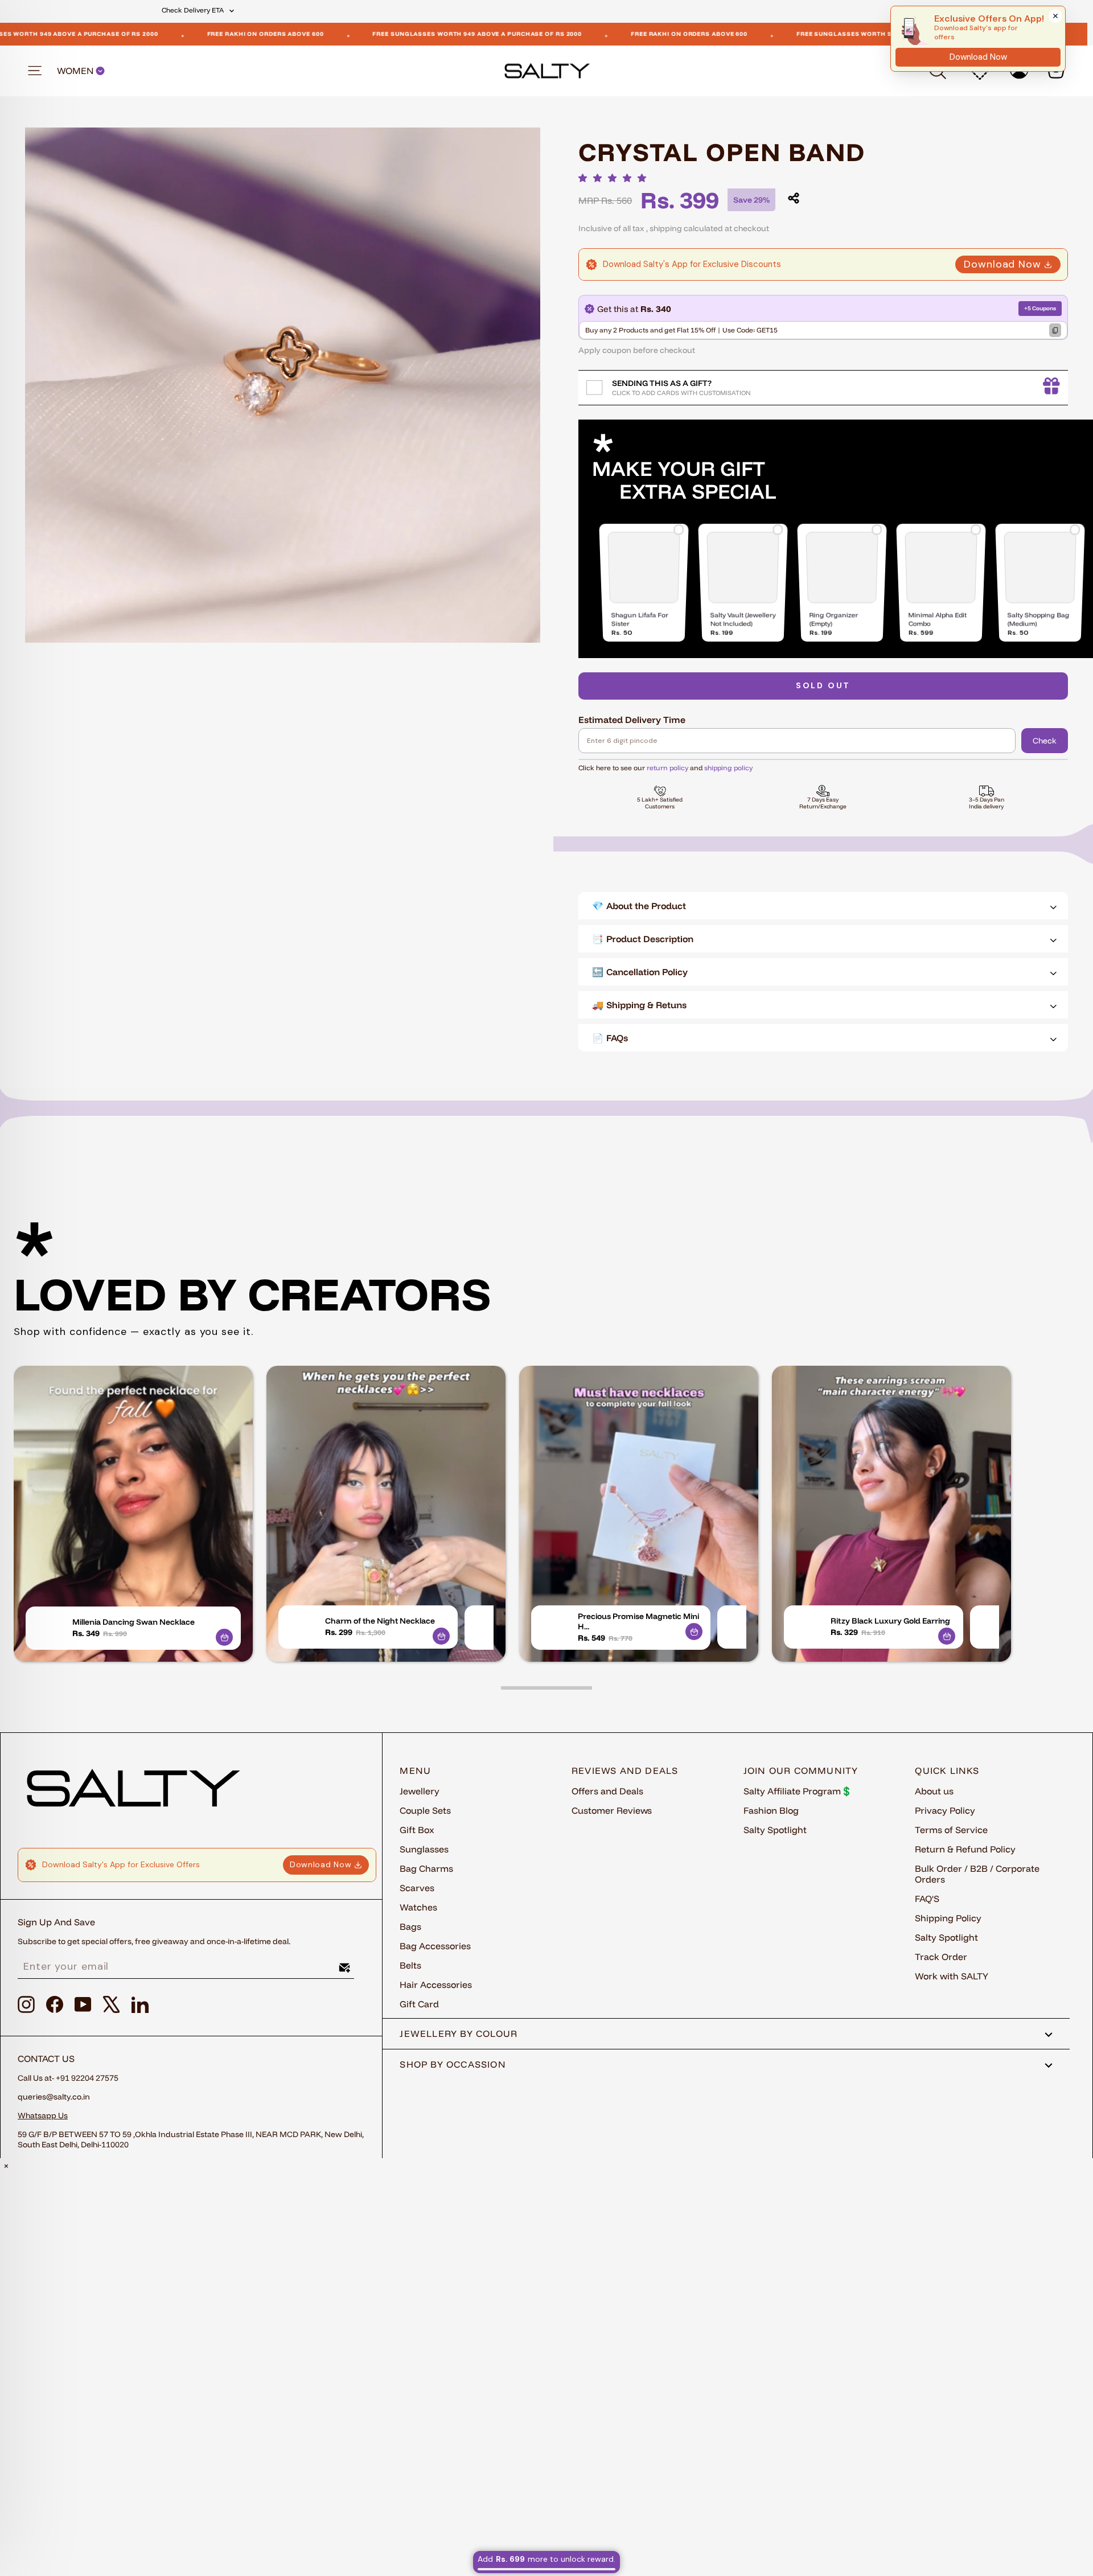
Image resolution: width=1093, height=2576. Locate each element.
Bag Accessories (435, 1946)
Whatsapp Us (43, 2115)
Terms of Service (951, 1830)
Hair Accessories (436, 1985)
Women (76, 71)
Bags (410, 1926)
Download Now (1002, 264)
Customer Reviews (612, 1810)
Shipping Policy (948, 1918)
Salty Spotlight (775, 1830)
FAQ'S (927, 1899)
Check (1045, 741)
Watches (418, 1907)
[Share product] (794, 198)
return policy (667, 768)
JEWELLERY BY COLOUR (459, 2033)
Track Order (941, 1957)
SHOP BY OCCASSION (453, 2064)
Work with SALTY (952, 1976)
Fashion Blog (771, 1810)
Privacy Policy (945, 1810)
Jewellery (420, 1791)
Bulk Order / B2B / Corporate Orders (977, 1874)
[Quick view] (224, 1637)
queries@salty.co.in (54, 2097)
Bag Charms (426, 1868)
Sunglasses (424, 1849)
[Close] (1055, 16)
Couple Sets (425, 1810)
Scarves (417, 1888)
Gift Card (419, 2004)
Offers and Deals (607, 1791)
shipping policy (728, 768)
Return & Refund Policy (965, 1849)
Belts (410, 1965)
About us (934, 1791)
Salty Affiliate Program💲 (798, 1791)
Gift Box (417, 1830)
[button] (615, 178)
